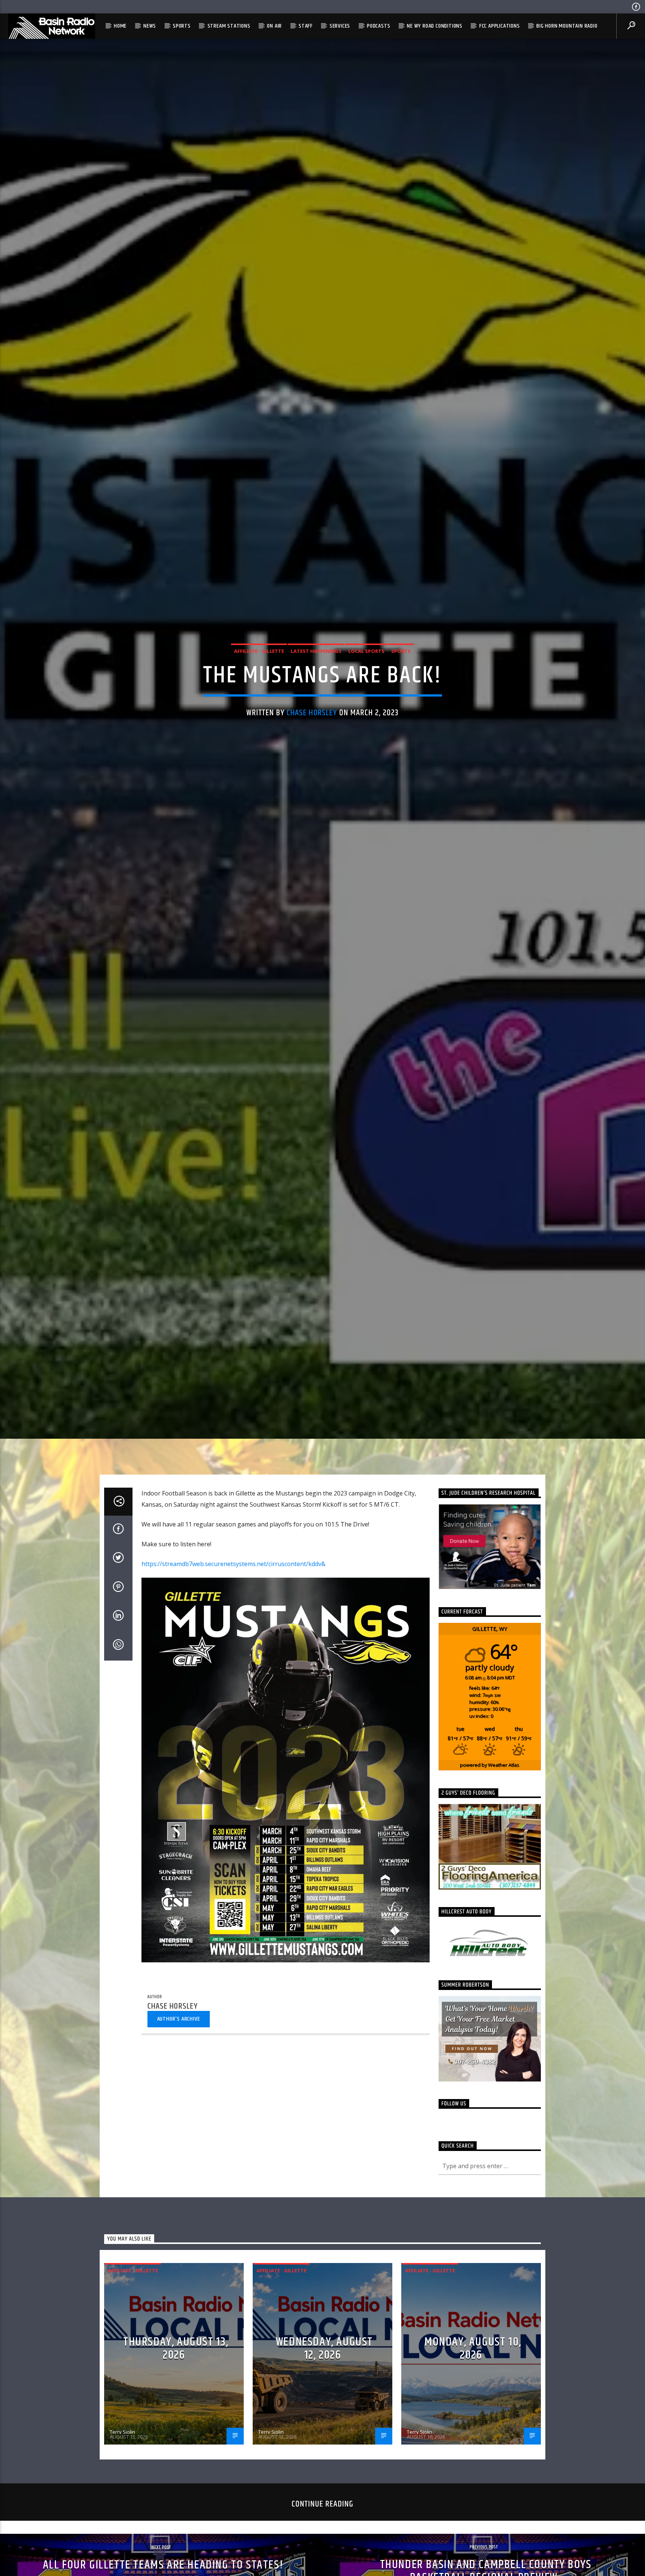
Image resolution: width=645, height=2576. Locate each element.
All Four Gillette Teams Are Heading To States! (163, 2565)
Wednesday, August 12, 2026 (324, 2349)
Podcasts (378, 26)
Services (340, 26)
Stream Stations (229, 26)
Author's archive (179, 2019)
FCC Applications (500, 26)
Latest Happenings (316, 651)
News (150, 26)
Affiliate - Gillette (259, 651)
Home (120, 26)
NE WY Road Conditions (435, 26)
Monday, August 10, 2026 (473, 2349)
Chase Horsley (312, 713)
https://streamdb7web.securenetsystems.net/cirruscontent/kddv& (233, 1564)
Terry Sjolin (122, 2432)
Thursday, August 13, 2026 (176, 2349)
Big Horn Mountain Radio (567, 26)
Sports (182, 26)
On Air (274, 26)
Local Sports (366, 651)
